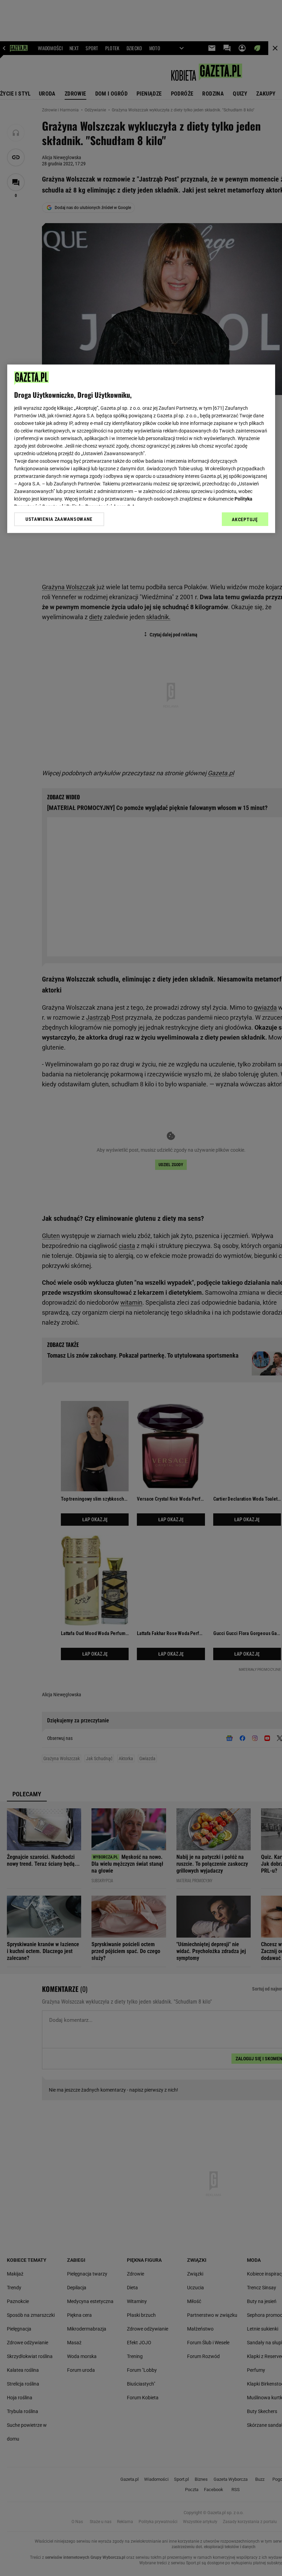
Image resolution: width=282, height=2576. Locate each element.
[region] (141, 449)
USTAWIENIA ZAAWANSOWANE (59, 519)
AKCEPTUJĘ (245, 519)
